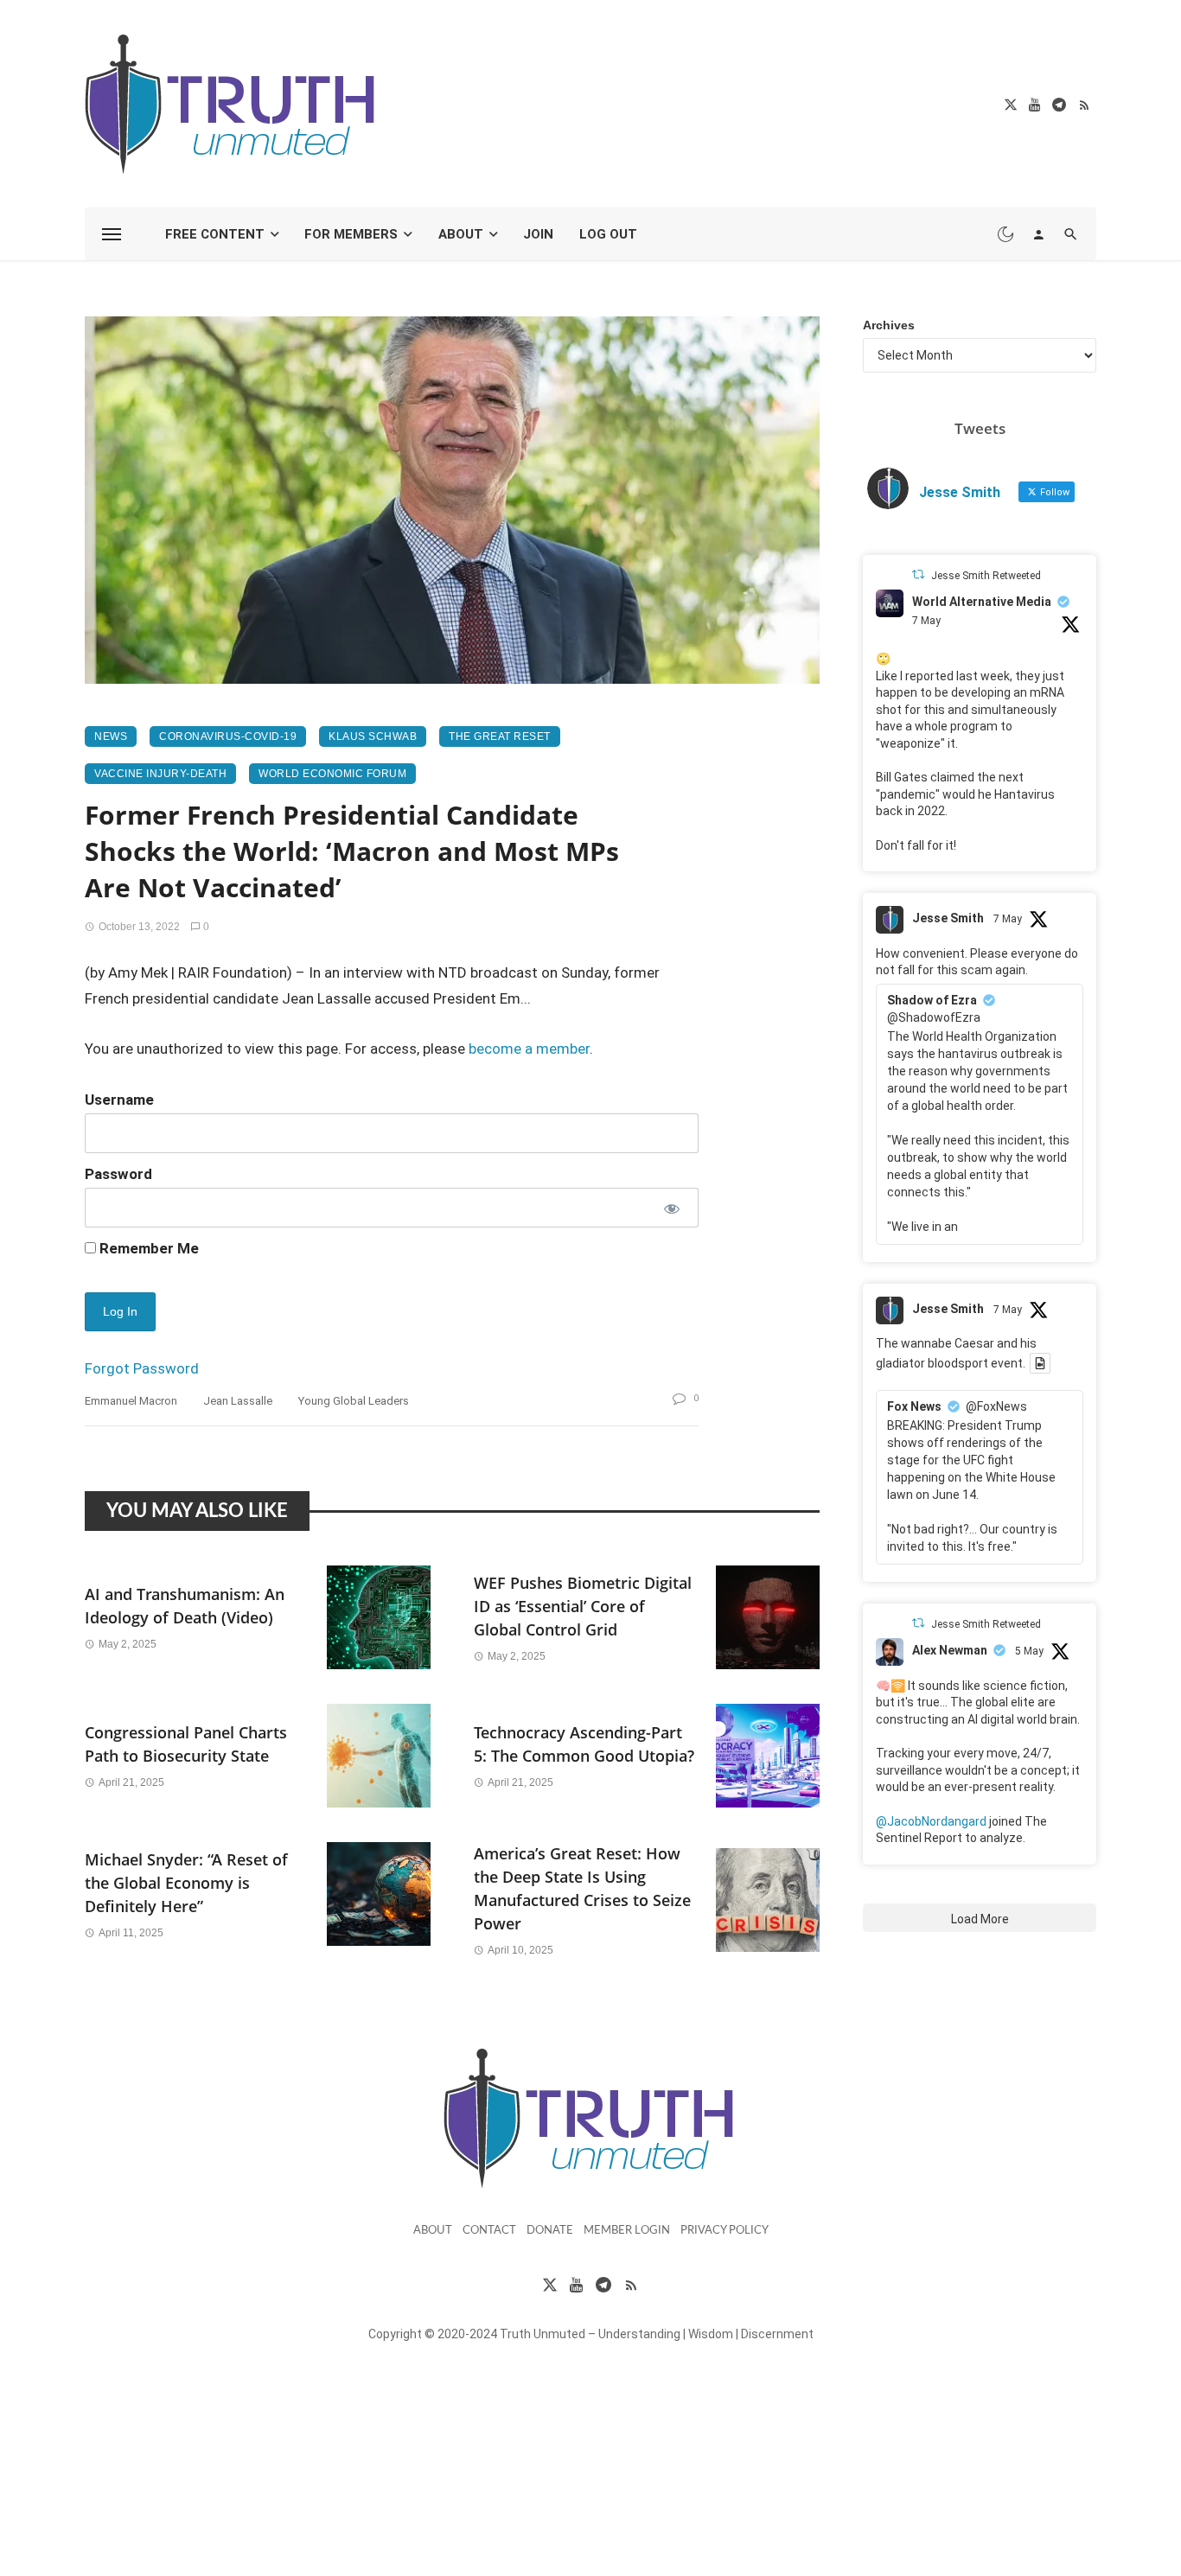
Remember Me (147, 1248)
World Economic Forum (332, 774)
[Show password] (670, 1208)
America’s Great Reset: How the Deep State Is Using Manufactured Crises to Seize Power (582, 1888)
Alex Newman (950, 1650)
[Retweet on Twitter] (918, 574)
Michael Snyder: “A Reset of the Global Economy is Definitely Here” (186, 1883)
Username (119, 1100)
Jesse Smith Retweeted (986, 576)
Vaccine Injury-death (160, 774)
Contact (489, 2231)
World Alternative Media (982, 602)
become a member (529, 1049)
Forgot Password (142, 1368)
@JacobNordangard (931, 1821)
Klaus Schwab (373, 736)
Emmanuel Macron (131, 1401)
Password (118, 1174)
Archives (889, 325)
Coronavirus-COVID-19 (228, 736)
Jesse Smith (948, 918)
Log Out (608, 234)
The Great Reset (500, 736)
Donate (550, 2231)
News (111, 736)
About (461, 234)
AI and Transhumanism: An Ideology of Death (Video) (185, 1606)
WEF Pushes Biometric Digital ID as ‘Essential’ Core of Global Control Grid (583, 1606)
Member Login (627, 2231)
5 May (1029, 1651)
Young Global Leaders (354, 1401)
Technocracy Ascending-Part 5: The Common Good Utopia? (584, 1744)
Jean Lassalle (238, 1401)
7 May (926, 621)
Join (538, 234)
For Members (351, 234)
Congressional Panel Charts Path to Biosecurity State (186, 1744)
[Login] (1038, 234)
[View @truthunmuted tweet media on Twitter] (1040, 1363)
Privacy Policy (725, 2231)
